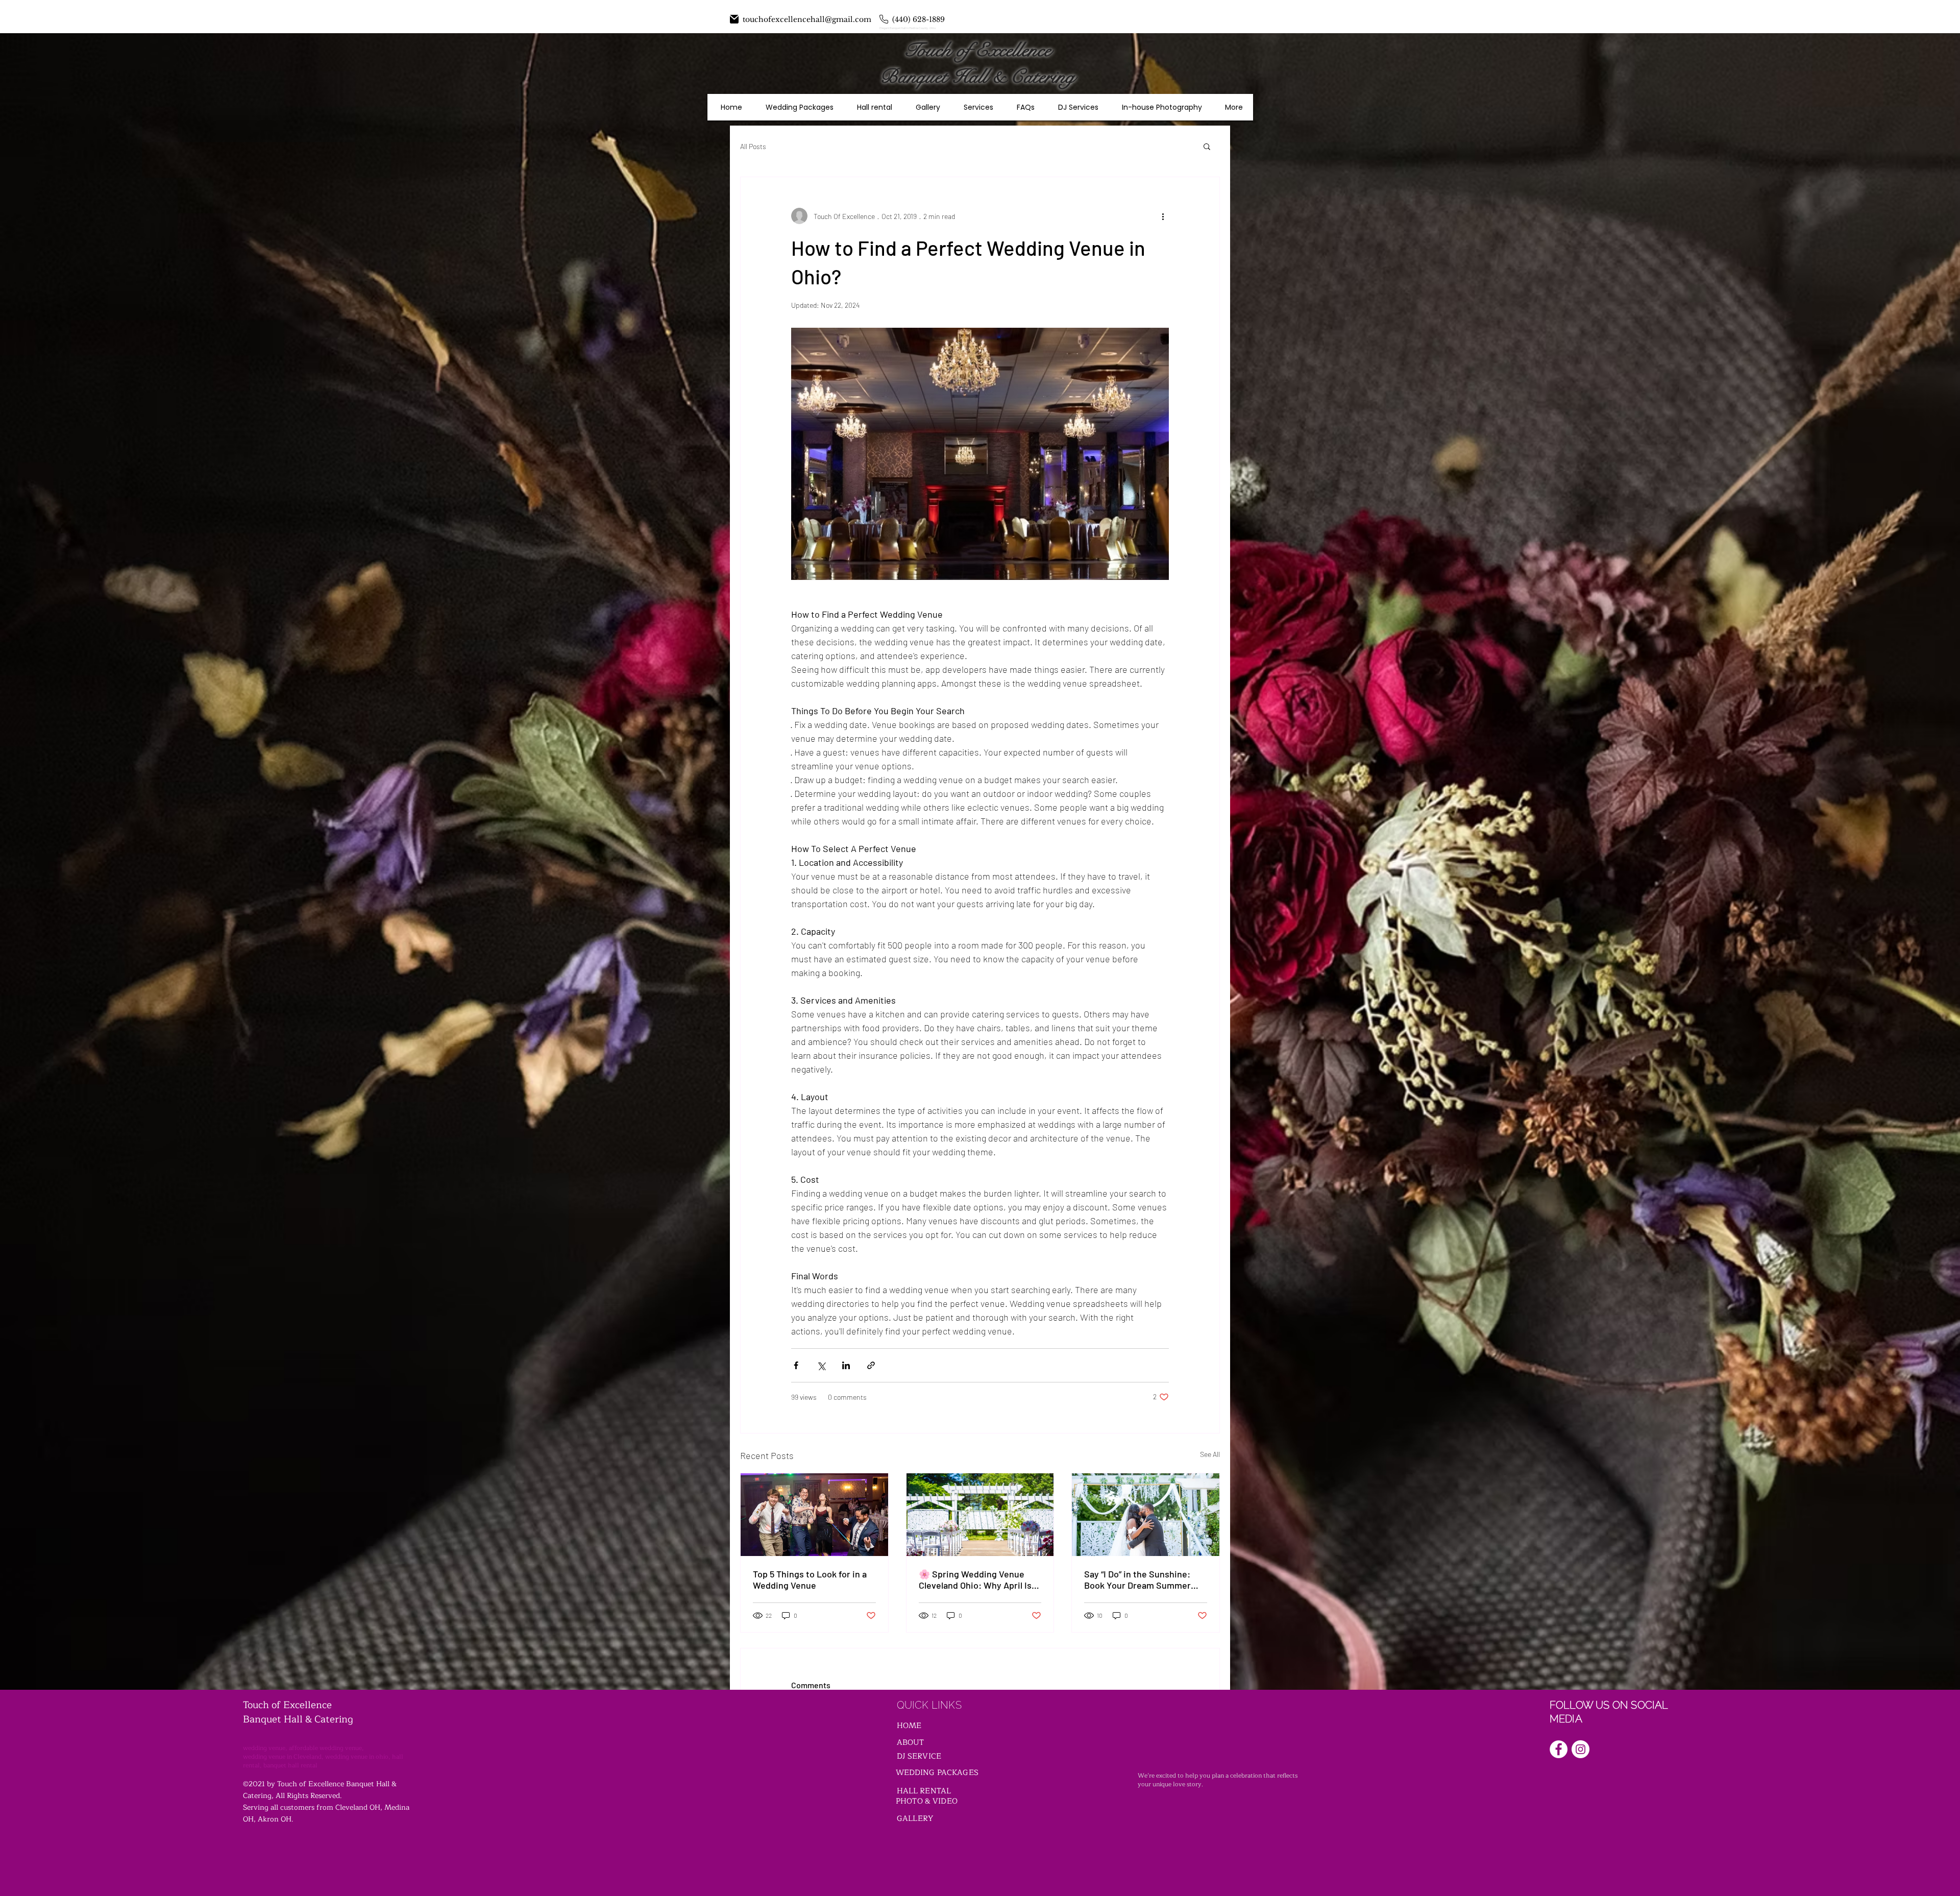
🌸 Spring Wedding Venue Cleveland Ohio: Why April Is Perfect (975, 1579)
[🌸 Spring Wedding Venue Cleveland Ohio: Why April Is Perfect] (980, 1515)
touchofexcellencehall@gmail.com (807, 19)
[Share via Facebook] (796, 1365)
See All (1210, 1454)
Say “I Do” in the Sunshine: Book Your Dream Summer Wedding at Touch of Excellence (1137, 1579)
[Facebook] (1559, 1749)
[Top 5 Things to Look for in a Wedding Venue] (814, 1515)
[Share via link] (871, 1365)
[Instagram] (1581, 1749)
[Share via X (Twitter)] (821, 1365)
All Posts (753, 146)
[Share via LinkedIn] (846, 1365)
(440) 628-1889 (918, 19)
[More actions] (1163, 216)
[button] (1207, 146)
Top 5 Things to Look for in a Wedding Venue (810, 1579)
